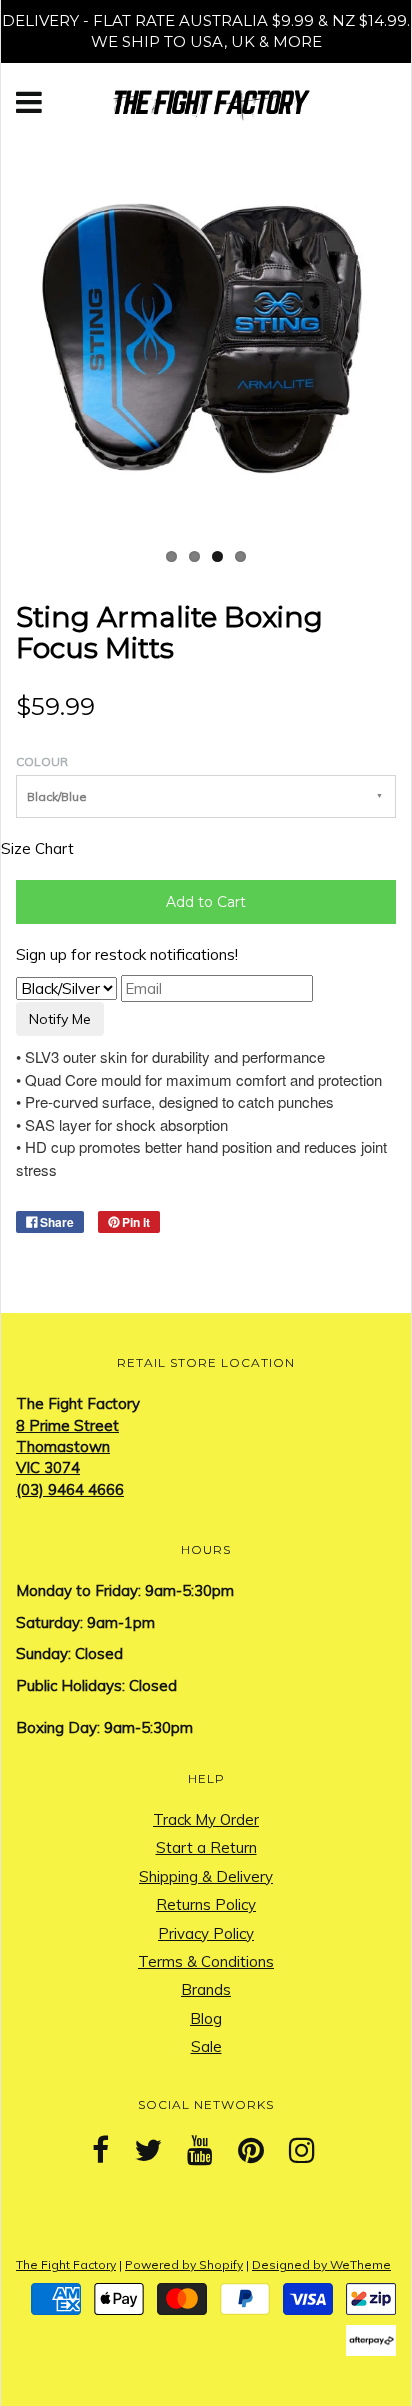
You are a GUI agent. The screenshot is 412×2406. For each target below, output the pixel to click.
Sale (206, 2046)
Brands (206, 1989)
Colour (42, 761)
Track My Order (206, 1819)
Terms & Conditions (206, 1961)
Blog (206, 2018)
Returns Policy (206, 1904)
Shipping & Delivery (206, 1876)
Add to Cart (206, 902)
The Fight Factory (66, 2264)
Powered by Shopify (184, 2264)
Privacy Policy (206, 1933)
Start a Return (206, 1847)
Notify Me (60, 1019)
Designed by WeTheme (321, 2264)
